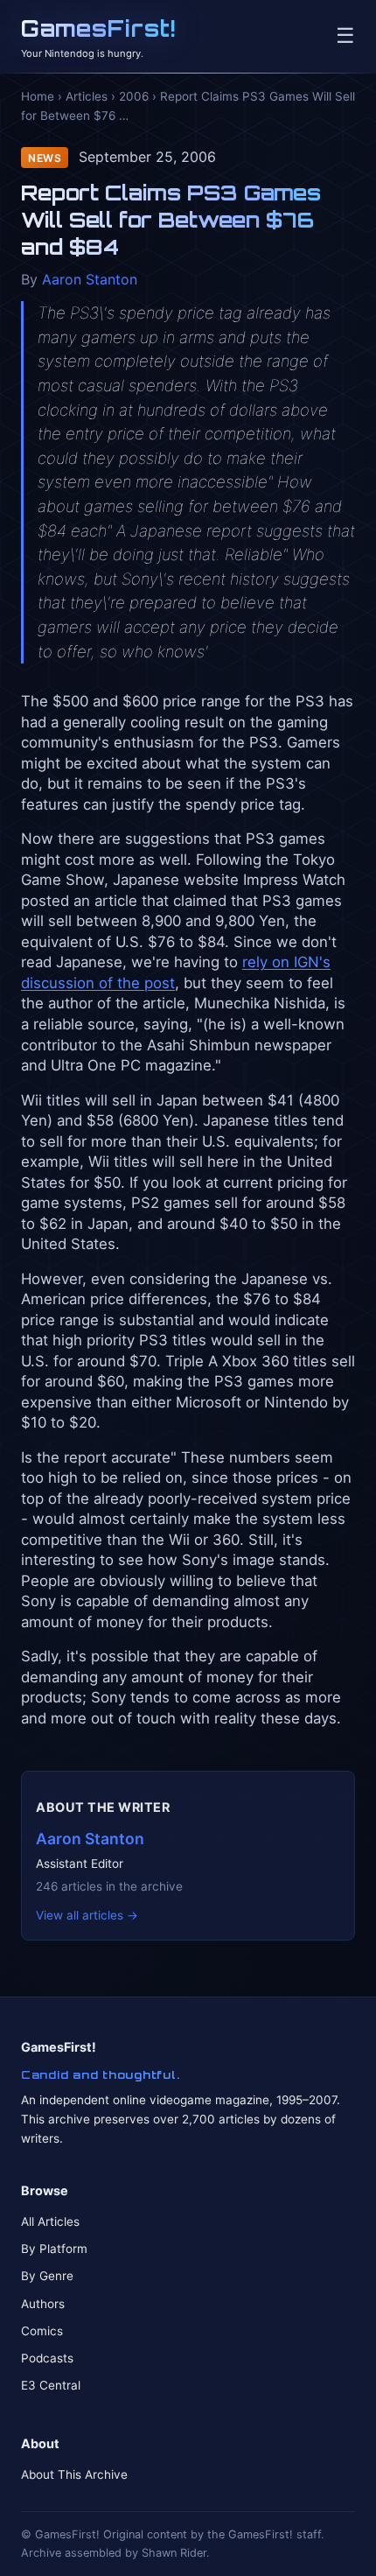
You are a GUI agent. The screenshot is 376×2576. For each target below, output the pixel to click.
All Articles (50, 2222)
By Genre (47, 2276)
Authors (43, 2304)
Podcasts (47, 2358)
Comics (42, 2331)
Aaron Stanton (90, 279)
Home (38, 96)
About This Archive (74, 2474)
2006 (134, 96)
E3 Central (51, 2385)
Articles (87, 96)
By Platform (54, 2249)
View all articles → (87, 1915)
